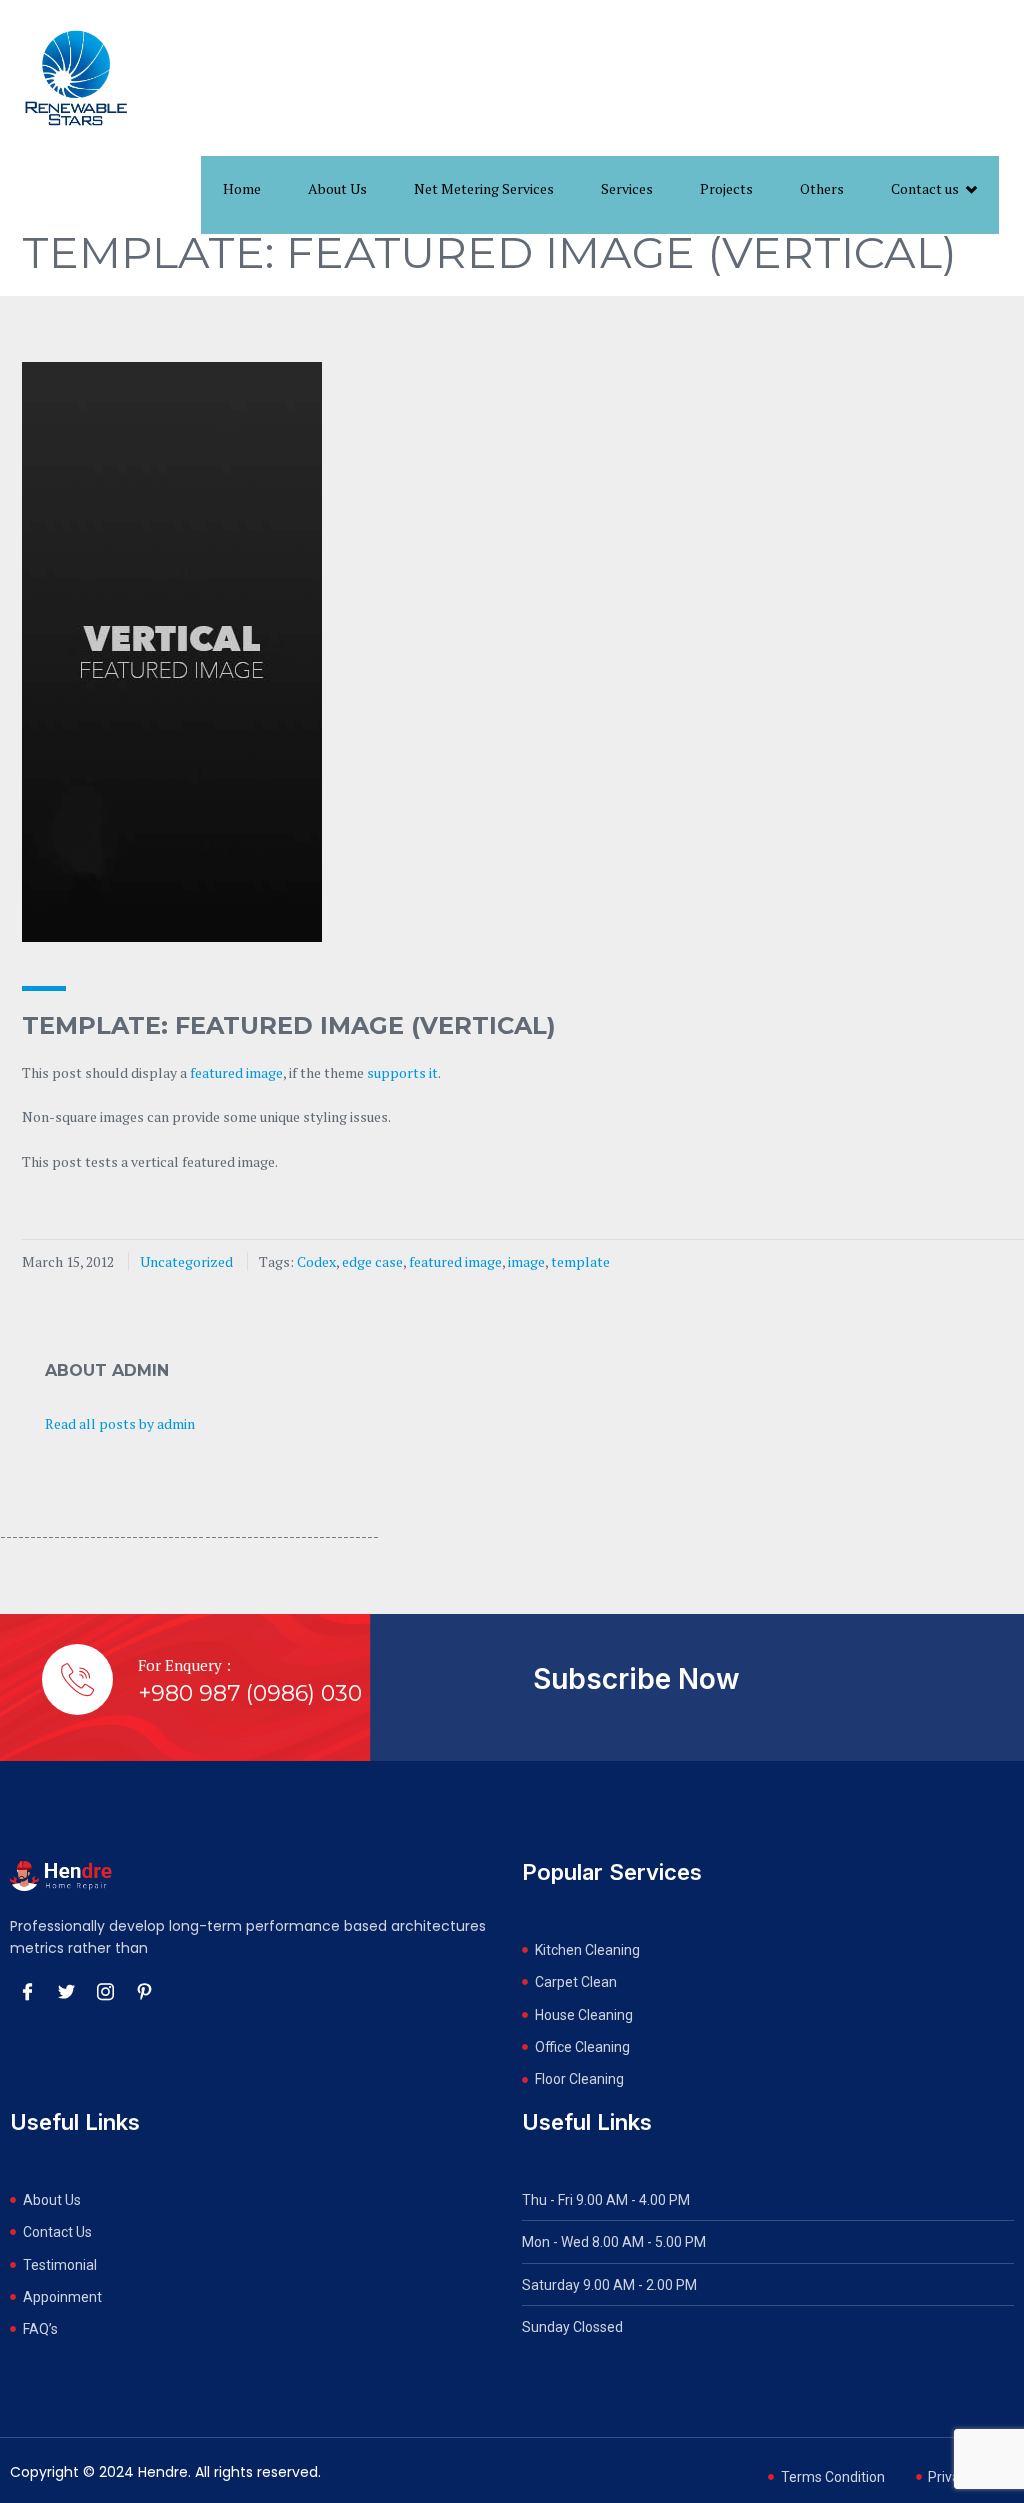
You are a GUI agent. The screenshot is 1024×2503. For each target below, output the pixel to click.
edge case (372, 1261)
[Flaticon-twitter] (66, 1991)
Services (627, 188)
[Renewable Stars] (76, 78)
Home (242, 188)
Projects (726, 188)
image (526, 1261)
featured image (236, 1072)
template (580, 1261)
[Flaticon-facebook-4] (27, 1991)
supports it (402, 1072)
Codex (316, 1261)
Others (822, 188)
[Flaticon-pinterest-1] (144, 1991)
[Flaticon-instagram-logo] (105, 1991)
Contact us (925, 188)
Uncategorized (186, 1261)
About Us (337, 188)
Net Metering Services (484, 188)
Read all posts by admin (120, 1423)
